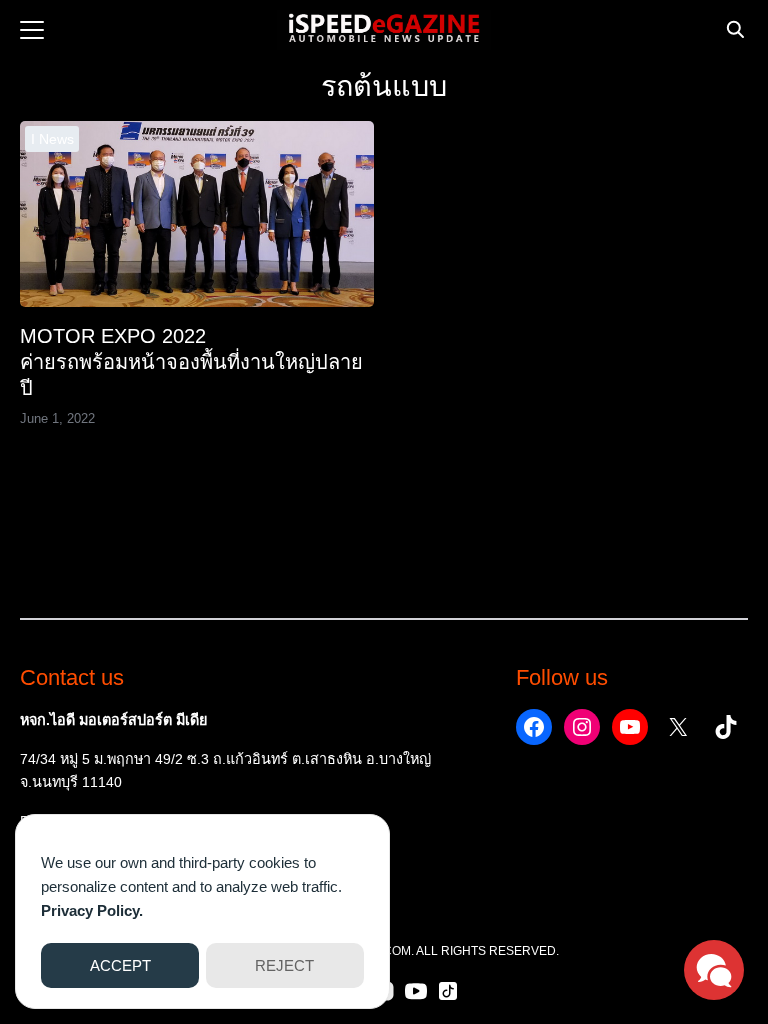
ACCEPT (120, 965)
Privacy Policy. (92, 910)
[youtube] (416, 991)
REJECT (284, 965)
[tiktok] (448, 991)
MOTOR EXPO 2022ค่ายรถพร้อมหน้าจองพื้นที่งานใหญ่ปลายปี (191, 362)
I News (52, 139)
